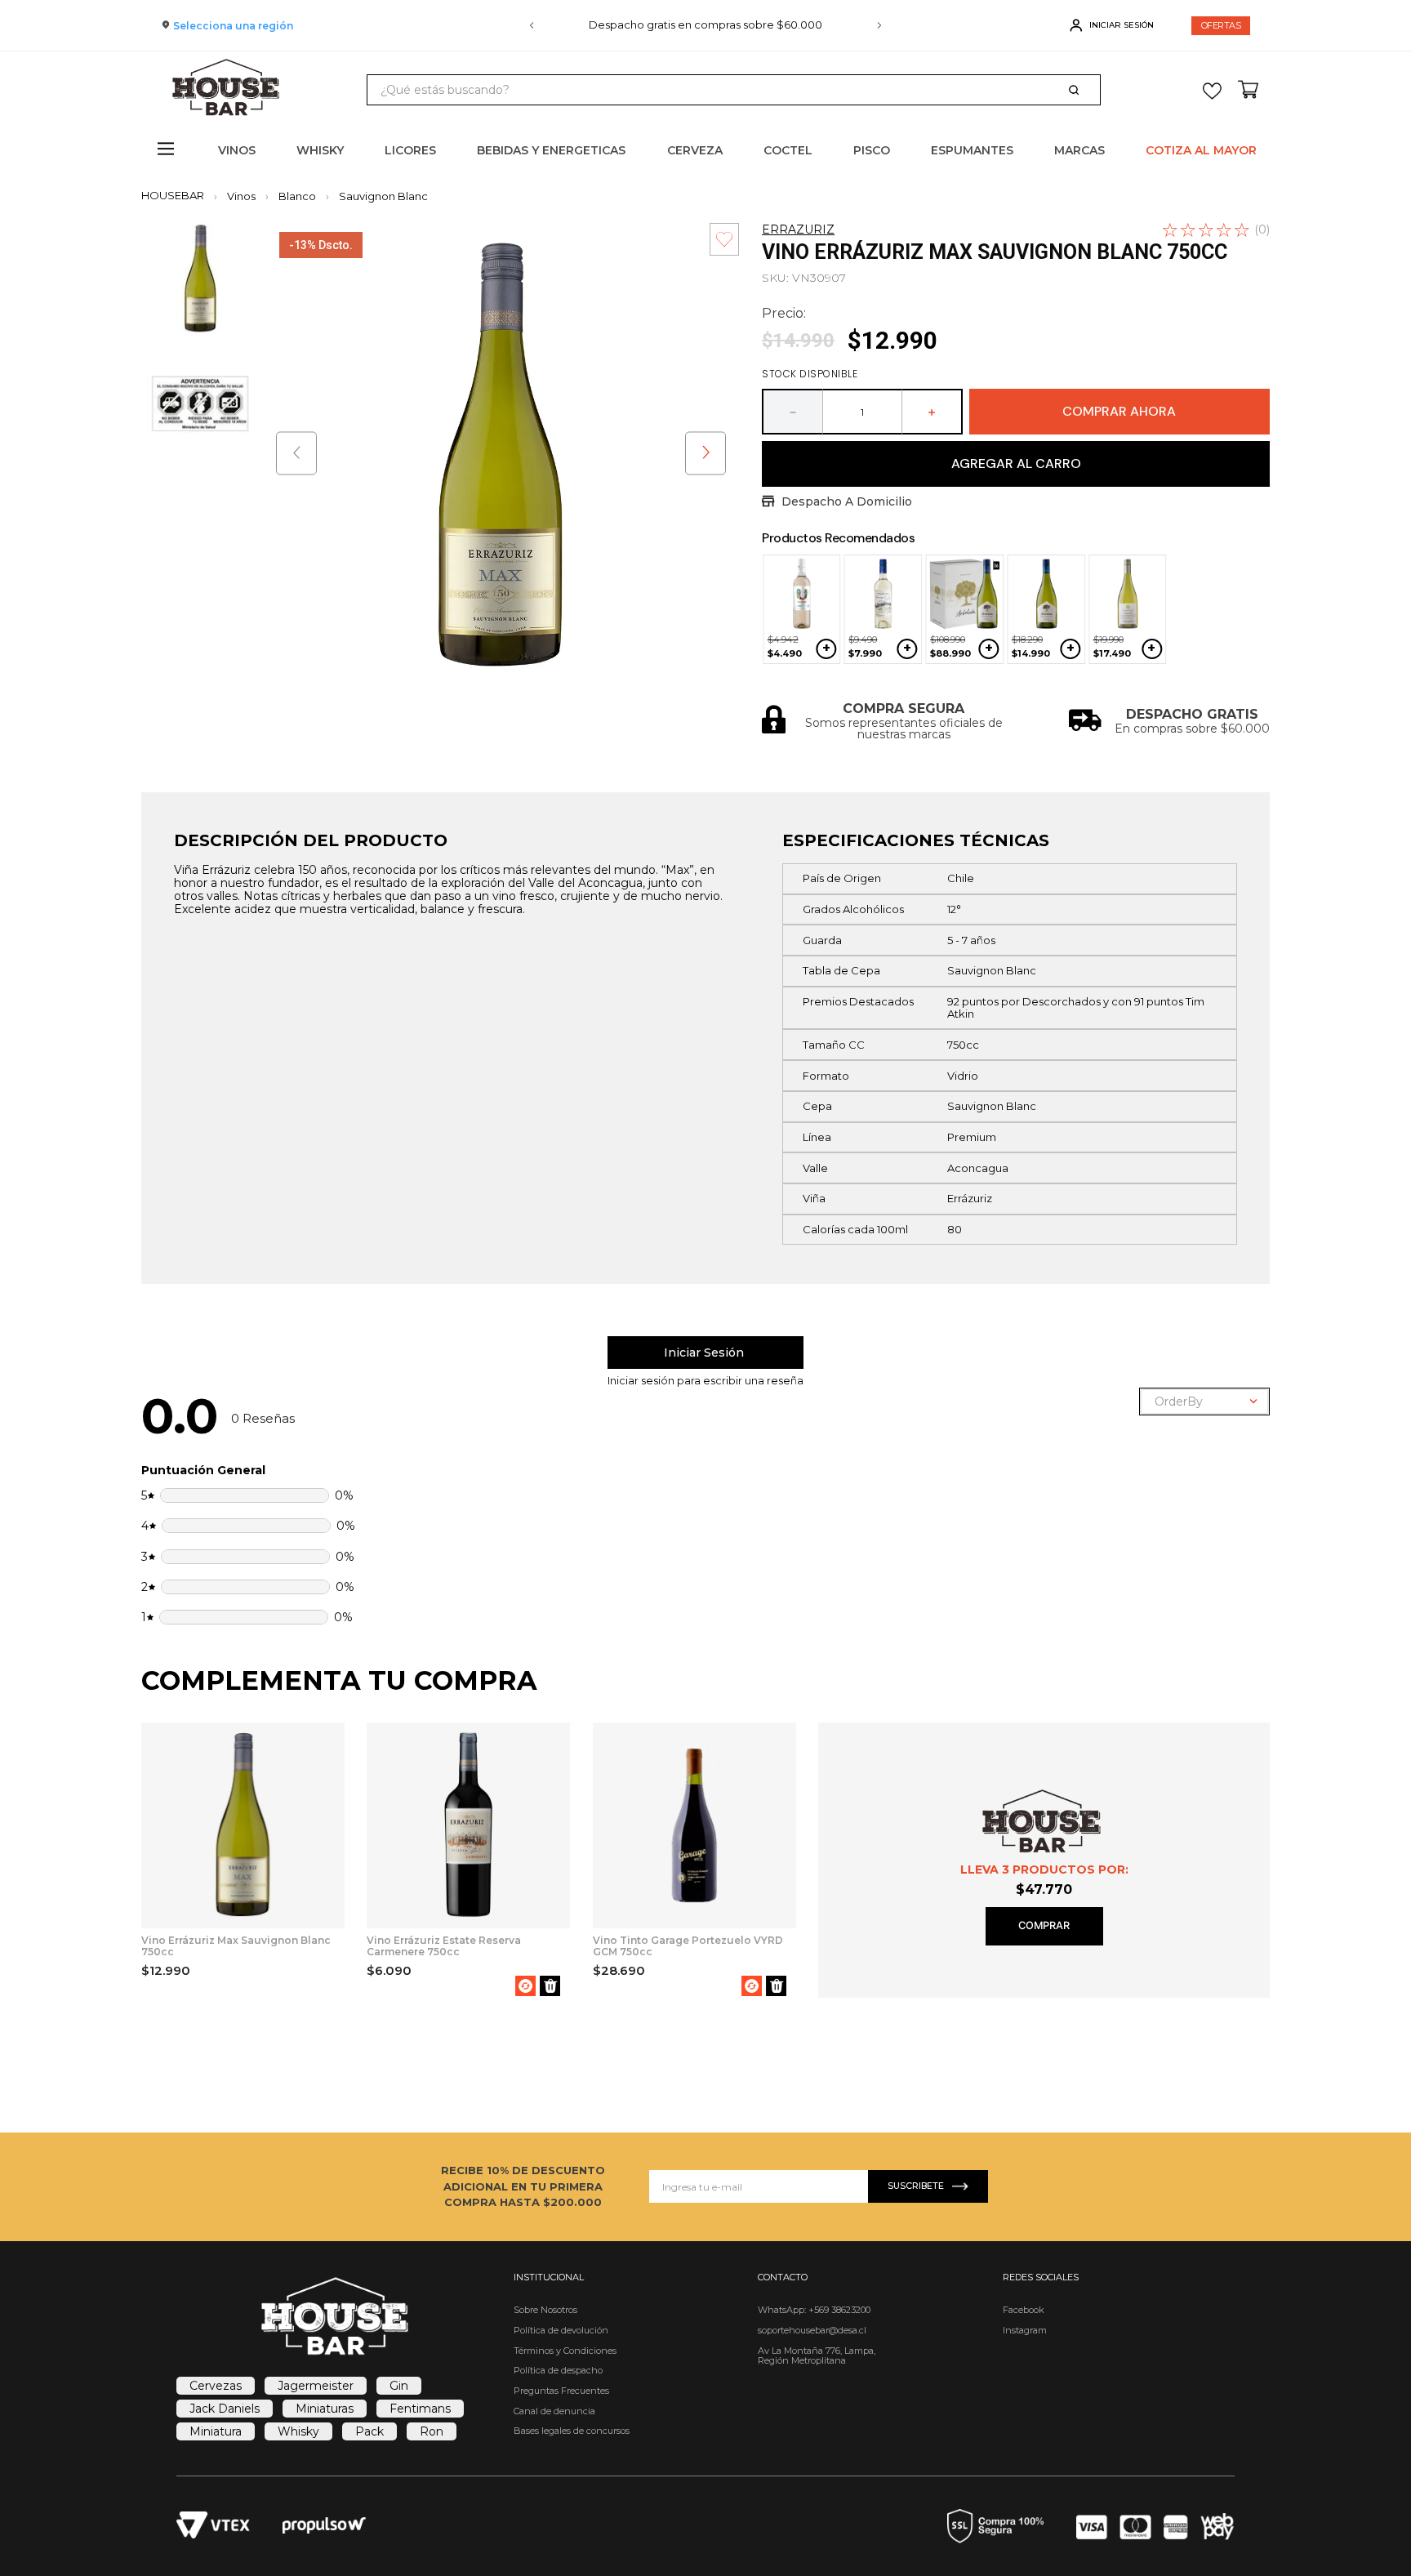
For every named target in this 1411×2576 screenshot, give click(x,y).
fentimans (420, 2409)
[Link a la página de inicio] (178, 196)
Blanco (297, 196)
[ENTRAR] (1113, 25)
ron (432, 2431)
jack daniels (225, 2409)
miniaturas (325, 2409)
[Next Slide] (879, 25)
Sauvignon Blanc (383, 196)
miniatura (216, 2431)
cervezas (216, 2386)
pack (369, 2431)
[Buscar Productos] (1077, 90)
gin (399, 2386)
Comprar (1044, 1925)
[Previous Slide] (532, 25)
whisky (298, 2431)
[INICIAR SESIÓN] (705, 1353)
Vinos (241, 196)
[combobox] (734, 90)
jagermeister (316, 2386)
